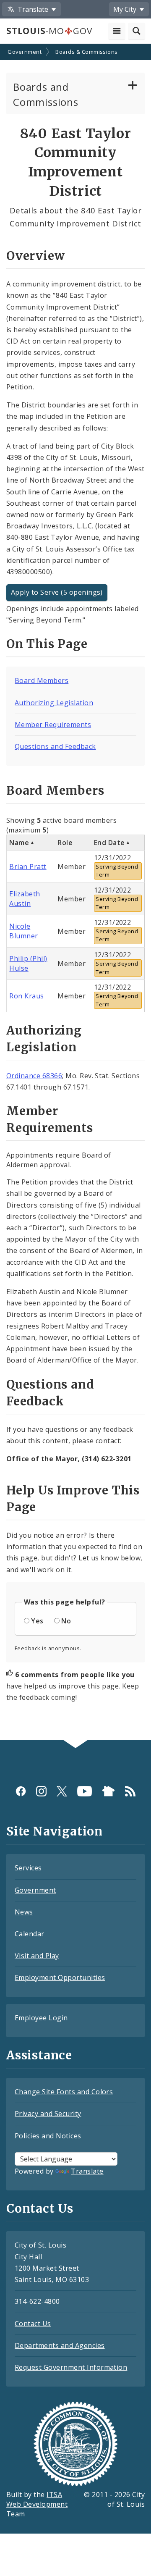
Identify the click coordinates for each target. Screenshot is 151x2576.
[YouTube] (85, 1791)
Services (28, 1868)
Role (65, 843)
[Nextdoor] (108, 1791)
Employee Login (41, 2018)
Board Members (42, 680)
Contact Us (33, 2324)
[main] (75, 893)
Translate (87, 2171)
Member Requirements (53, 725)
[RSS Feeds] (130, 1791)
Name (19, 843)
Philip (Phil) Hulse (28, 963)
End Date (109, 843)
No (66, 1621)
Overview (35, 256)
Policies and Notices (48, 2136)
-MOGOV (49, 31)
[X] (62, 1791)
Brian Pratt (28, 867)
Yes (37, 1621)
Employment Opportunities (60, 1977)
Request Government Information (71, 2367)
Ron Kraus (26, 996)
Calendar (30, 1934)
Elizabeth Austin (25, 899)
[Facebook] (21, 1791)
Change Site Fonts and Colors (64, 2092)
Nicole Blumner (23, 931)
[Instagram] (41, 1791)
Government (25, 52)
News (24, 1912)
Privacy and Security (48, 2114)
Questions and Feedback (55, 746)
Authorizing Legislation (54, 703)
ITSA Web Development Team (37, 2504)
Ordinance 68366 (34, 1076)
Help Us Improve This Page (73, 1499)
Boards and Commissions (46, 94)
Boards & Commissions (87, 52)
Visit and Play (37, 1956)
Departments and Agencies (60, 2345)
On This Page (47, 644)
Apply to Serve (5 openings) (57, 592)
